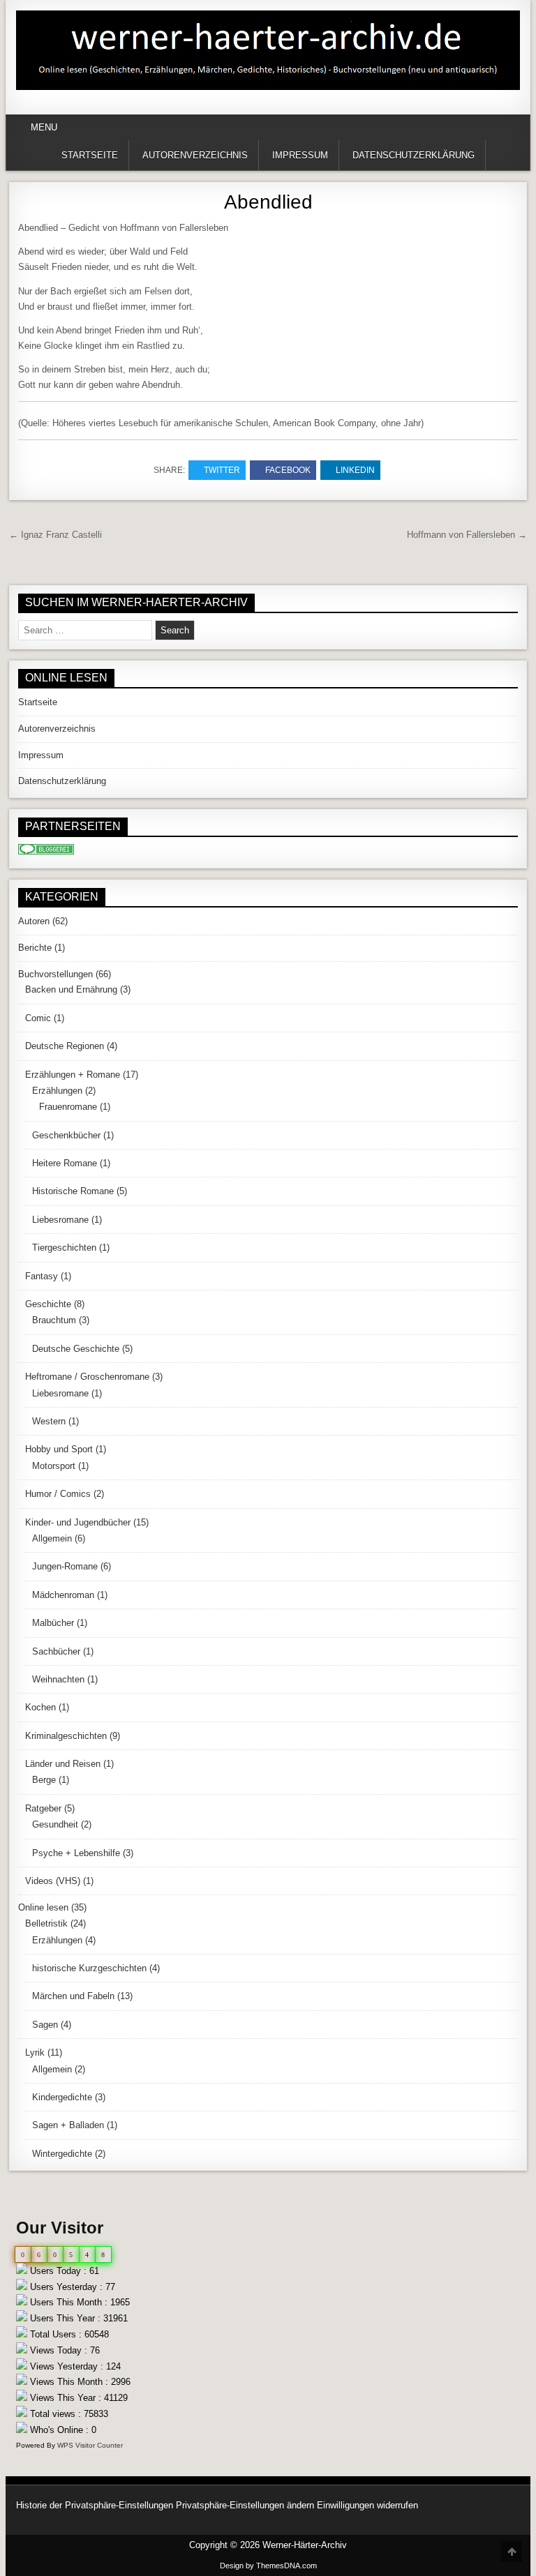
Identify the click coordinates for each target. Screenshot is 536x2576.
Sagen (45, 2025)
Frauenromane (68, 1107)
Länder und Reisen (63, 1764)
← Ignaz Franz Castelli (55, 535)
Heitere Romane (65, 1163)
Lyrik (35, 2052)
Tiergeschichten (64, 1248)
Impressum (300, 155)
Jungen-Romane (65, 1566)
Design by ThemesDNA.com (268, 2566)
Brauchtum (54, 1320)
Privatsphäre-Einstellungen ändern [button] (245, 2505)
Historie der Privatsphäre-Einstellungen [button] (95, 2505)
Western (49, 1421)
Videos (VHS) (53, 1881)
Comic (38, 1018)
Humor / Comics (58, 1494)
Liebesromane (60, 1220)
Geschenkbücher (66, 1135)
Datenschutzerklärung (414, 155)
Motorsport (54, 1466)
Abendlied (268, 202)
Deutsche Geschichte (76, 1349)
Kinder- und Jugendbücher (78, 1522)
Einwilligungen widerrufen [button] (367, 2505)
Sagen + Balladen (68, 2125)
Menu (44, 127)
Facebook (288, 470)
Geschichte (48, 1304)
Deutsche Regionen (65, 1046)
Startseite (90, 155)
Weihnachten (58, 1679)
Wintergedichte (62, 2154)
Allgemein (52, 1538)
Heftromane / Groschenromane (87, 1377)
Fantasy (42, 1276)
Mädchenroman (63, 1595)
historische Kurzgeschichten (89, 1968)
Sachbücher (56, 1651)
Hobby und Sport (59, 1449)
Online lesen (43, 1907)
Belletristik (46, 1923)
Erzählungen (57, 1091)
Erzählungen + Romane (73, 1075)
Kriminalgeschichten (66, 1736)
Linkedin (355, 470)
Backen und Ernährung (71, 989)
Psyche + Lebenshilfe (76, 1853)
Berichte (35, 948)
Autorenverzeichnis (195, 155)
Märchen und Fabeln (73, 1996)
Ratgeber (43, 1808)
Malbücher (53, 1623)
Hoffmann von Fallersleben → (467, 535)
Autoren (34, 921)
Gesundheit (55, 1824)
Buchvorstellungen (55, 974)
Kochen (40, 1707)
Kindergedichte (62, 2097)
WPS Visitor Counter (90, 2445)
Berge (44, 1780)
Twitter (222, 470)
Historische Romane (73, 1191)
